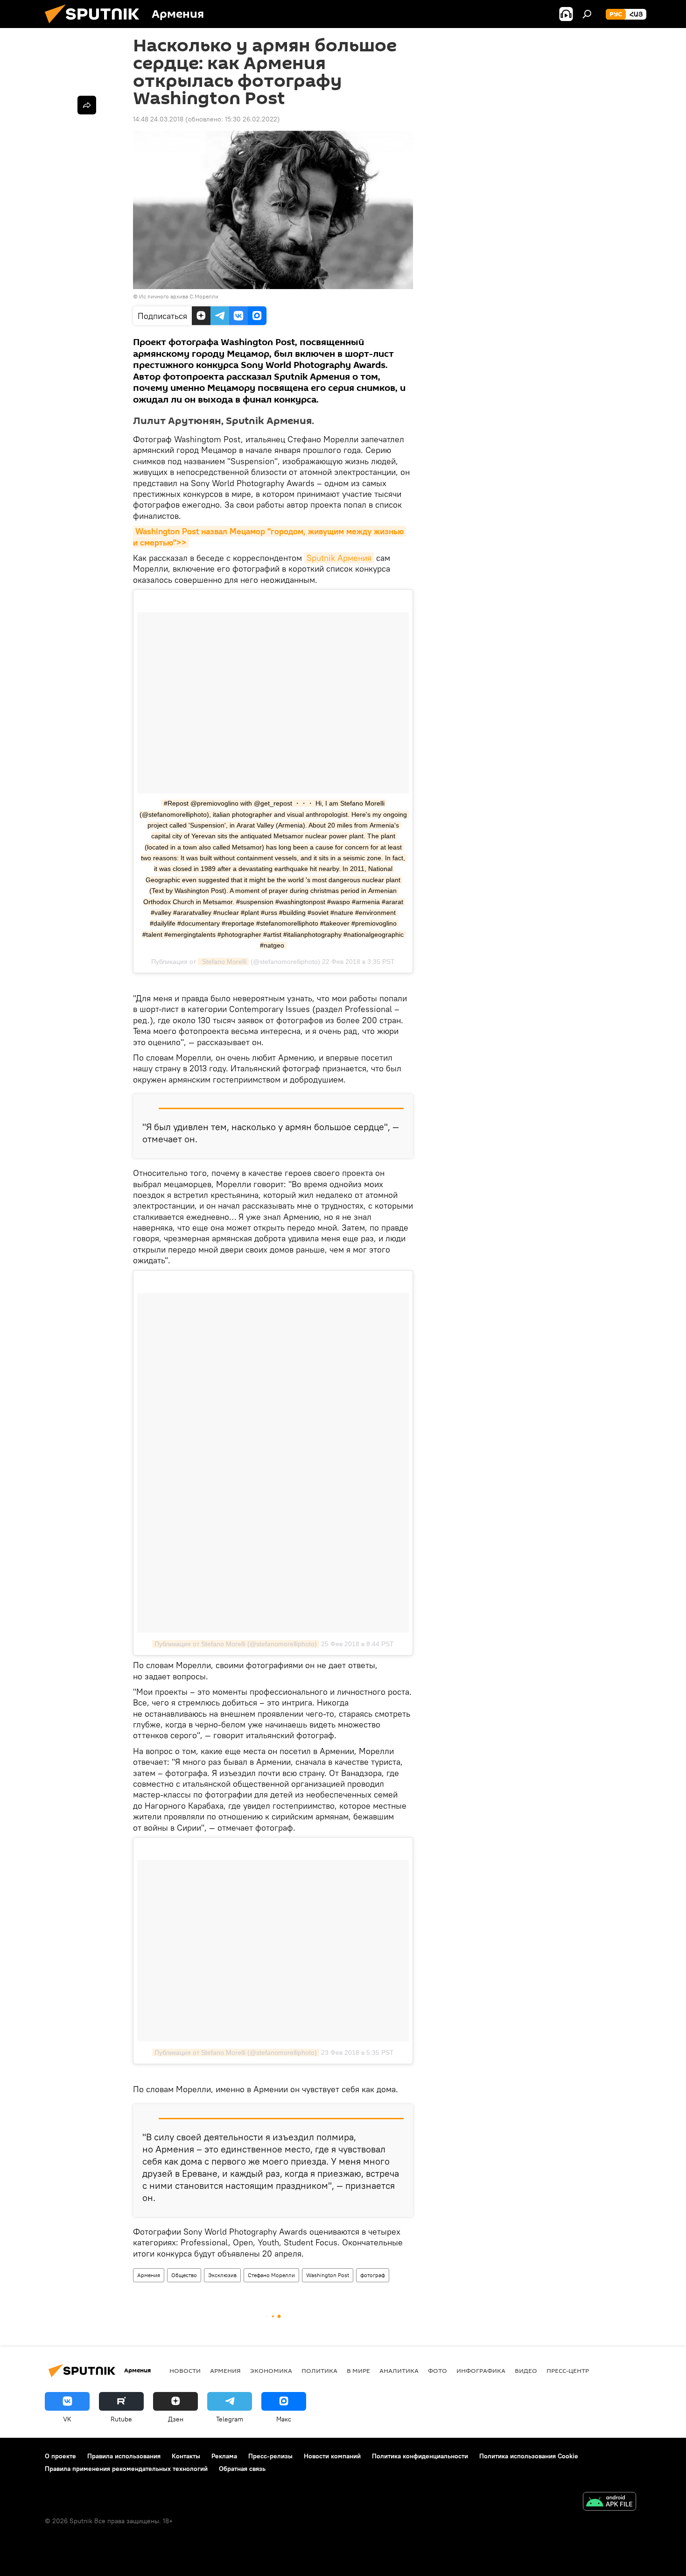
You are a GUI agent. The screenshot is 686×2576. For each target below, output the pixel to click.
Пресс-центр (568, 2371)
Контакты (186, 2456)
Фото (437, 2371)
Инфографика (481, 2371)
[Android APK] (609, 2502)
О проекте (60, 2456)
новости (185, 2371)
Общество (184, 2275)
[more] (87, 105)
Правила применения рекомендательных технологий (126, 2469)
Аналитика (399, 2371)
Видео (526, 2371)
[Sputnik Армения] (96, 26)
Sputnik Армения (339, 558)
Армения (149, 2275)
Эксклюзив (222, 2275)
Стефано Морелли (271, 2275)
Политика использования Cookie (529, 2456)
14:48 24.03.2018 (158, 119)
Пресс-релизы (270, 2456)
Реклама (224, 2456)
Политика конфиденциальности (420, 2456)
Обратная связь (242, 2469)
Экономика (271, 2371)
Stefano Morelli (223, 962)
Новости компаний (332, 2456)
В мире (358, 2371)
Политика (319, 2371)
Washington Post (328, 2275)
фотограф (373, 2275)
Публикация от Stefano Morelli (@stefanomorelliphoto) (236, 1644)
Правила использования (124, 2456)
